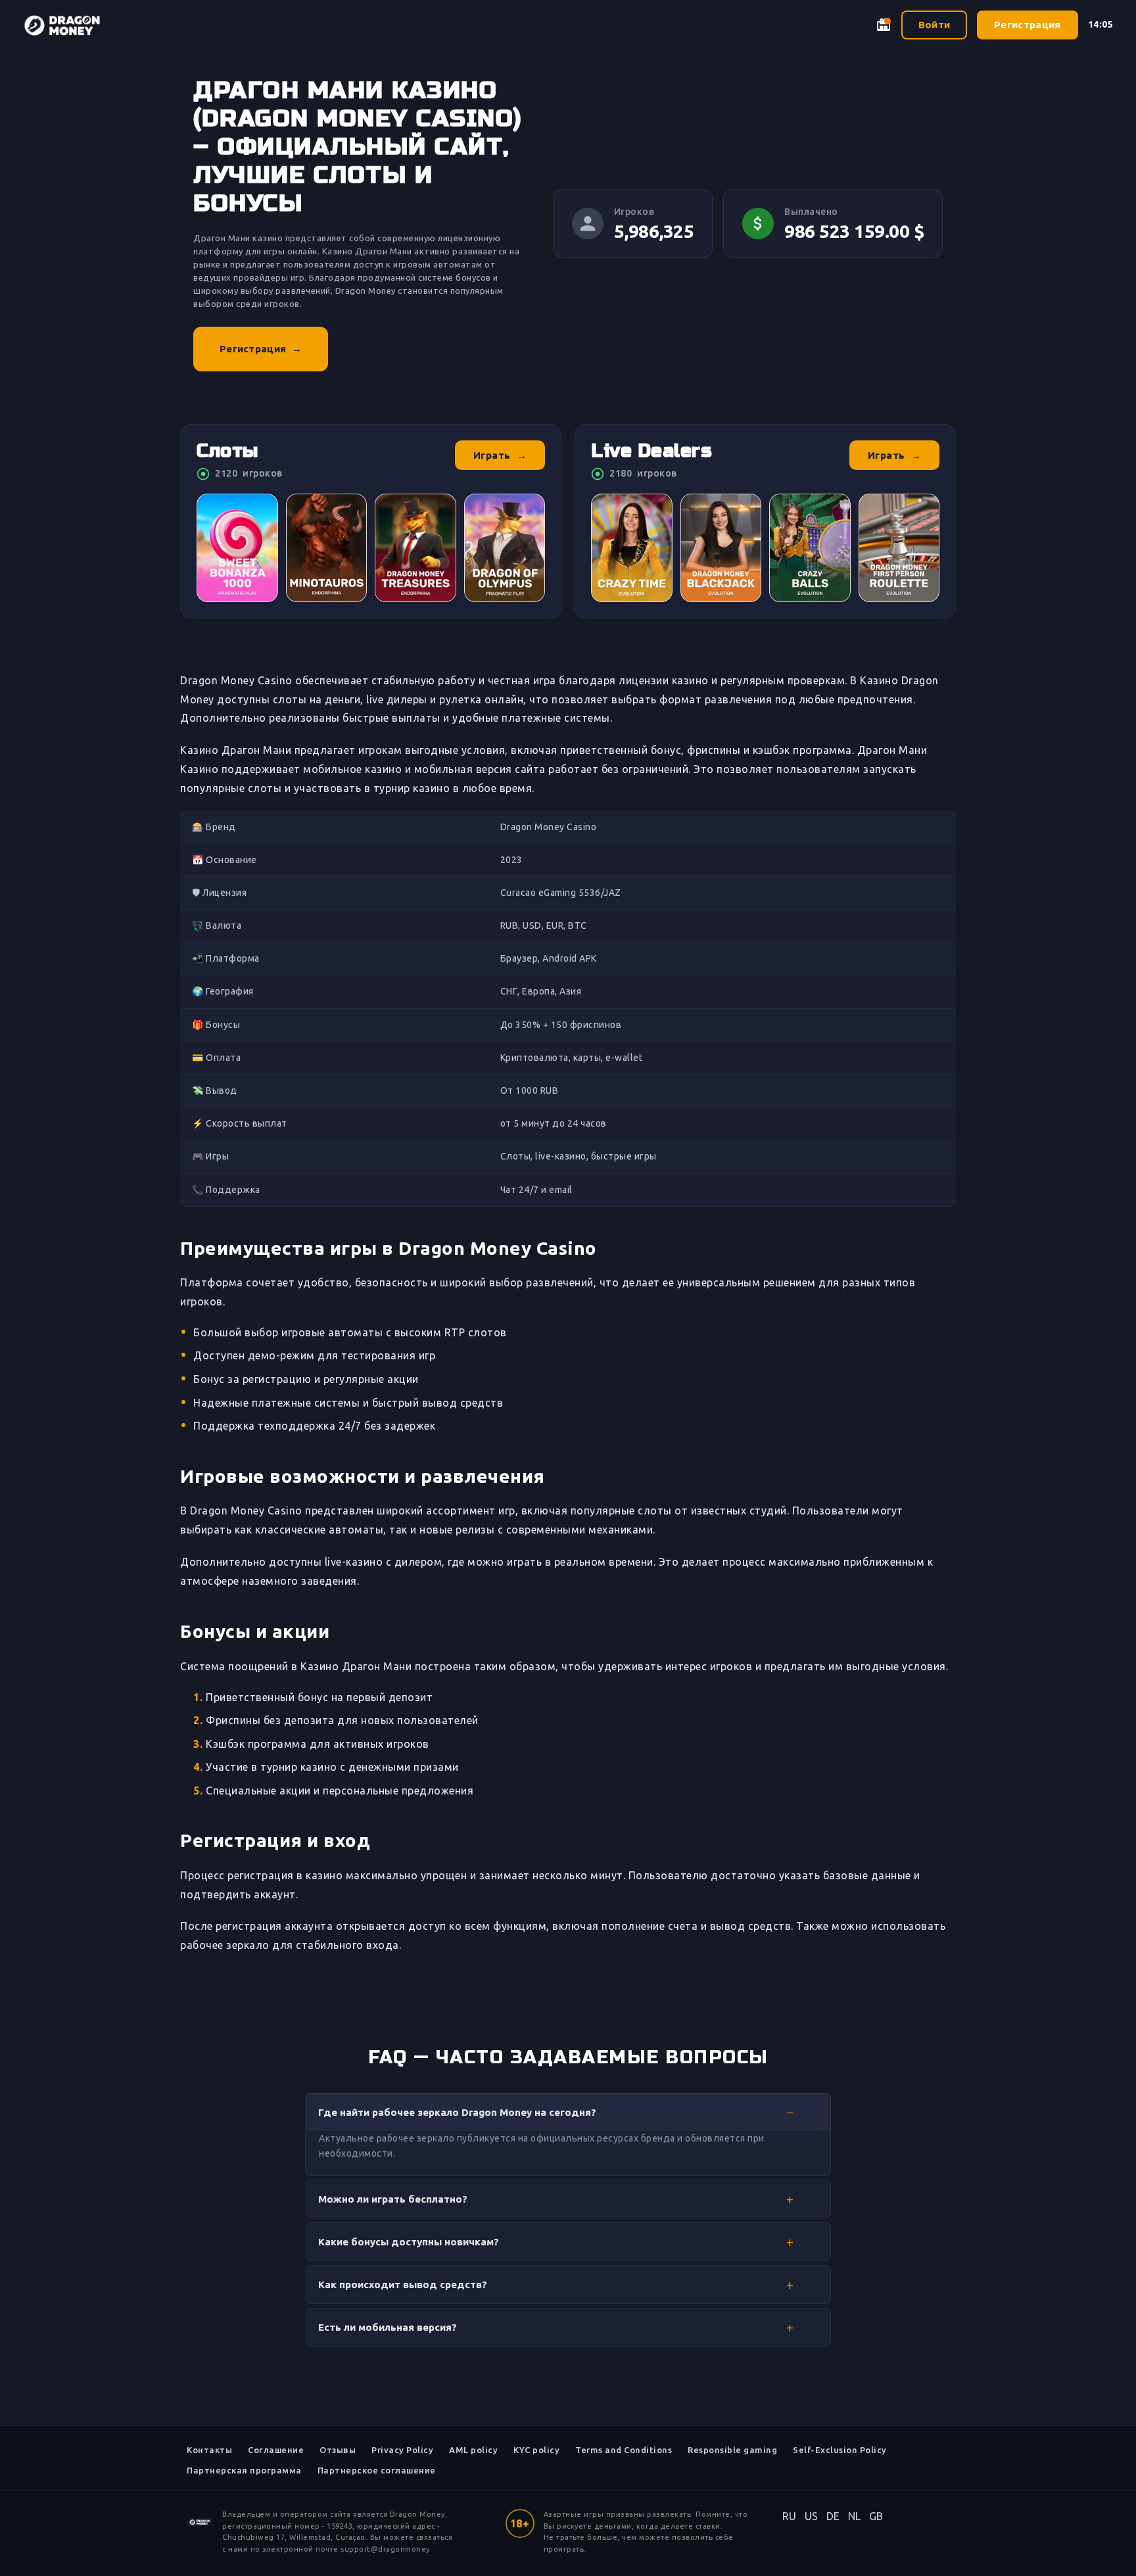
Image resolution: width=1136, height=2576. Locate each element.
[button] (568, 2112)
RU (790, 2516)
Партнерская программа (244, 2470)
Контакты (209, 2450)
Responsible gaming (732, 2450)
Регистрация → (261, 349)
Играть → (500, 455)
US (812, 2516)
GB (876, 2516)
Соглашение (276, 2450)
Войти (935, 25)
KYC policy (536, 2450)
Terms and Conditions (624, 2450)
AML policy (473, 2450)
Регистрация (1027, 25)
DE (833, 2516)
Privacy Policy (402, 2450)
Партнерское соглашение (377, 2470)
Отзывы (338, 2450)
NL (855, 2516)
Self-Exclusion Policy (840, 2450)
